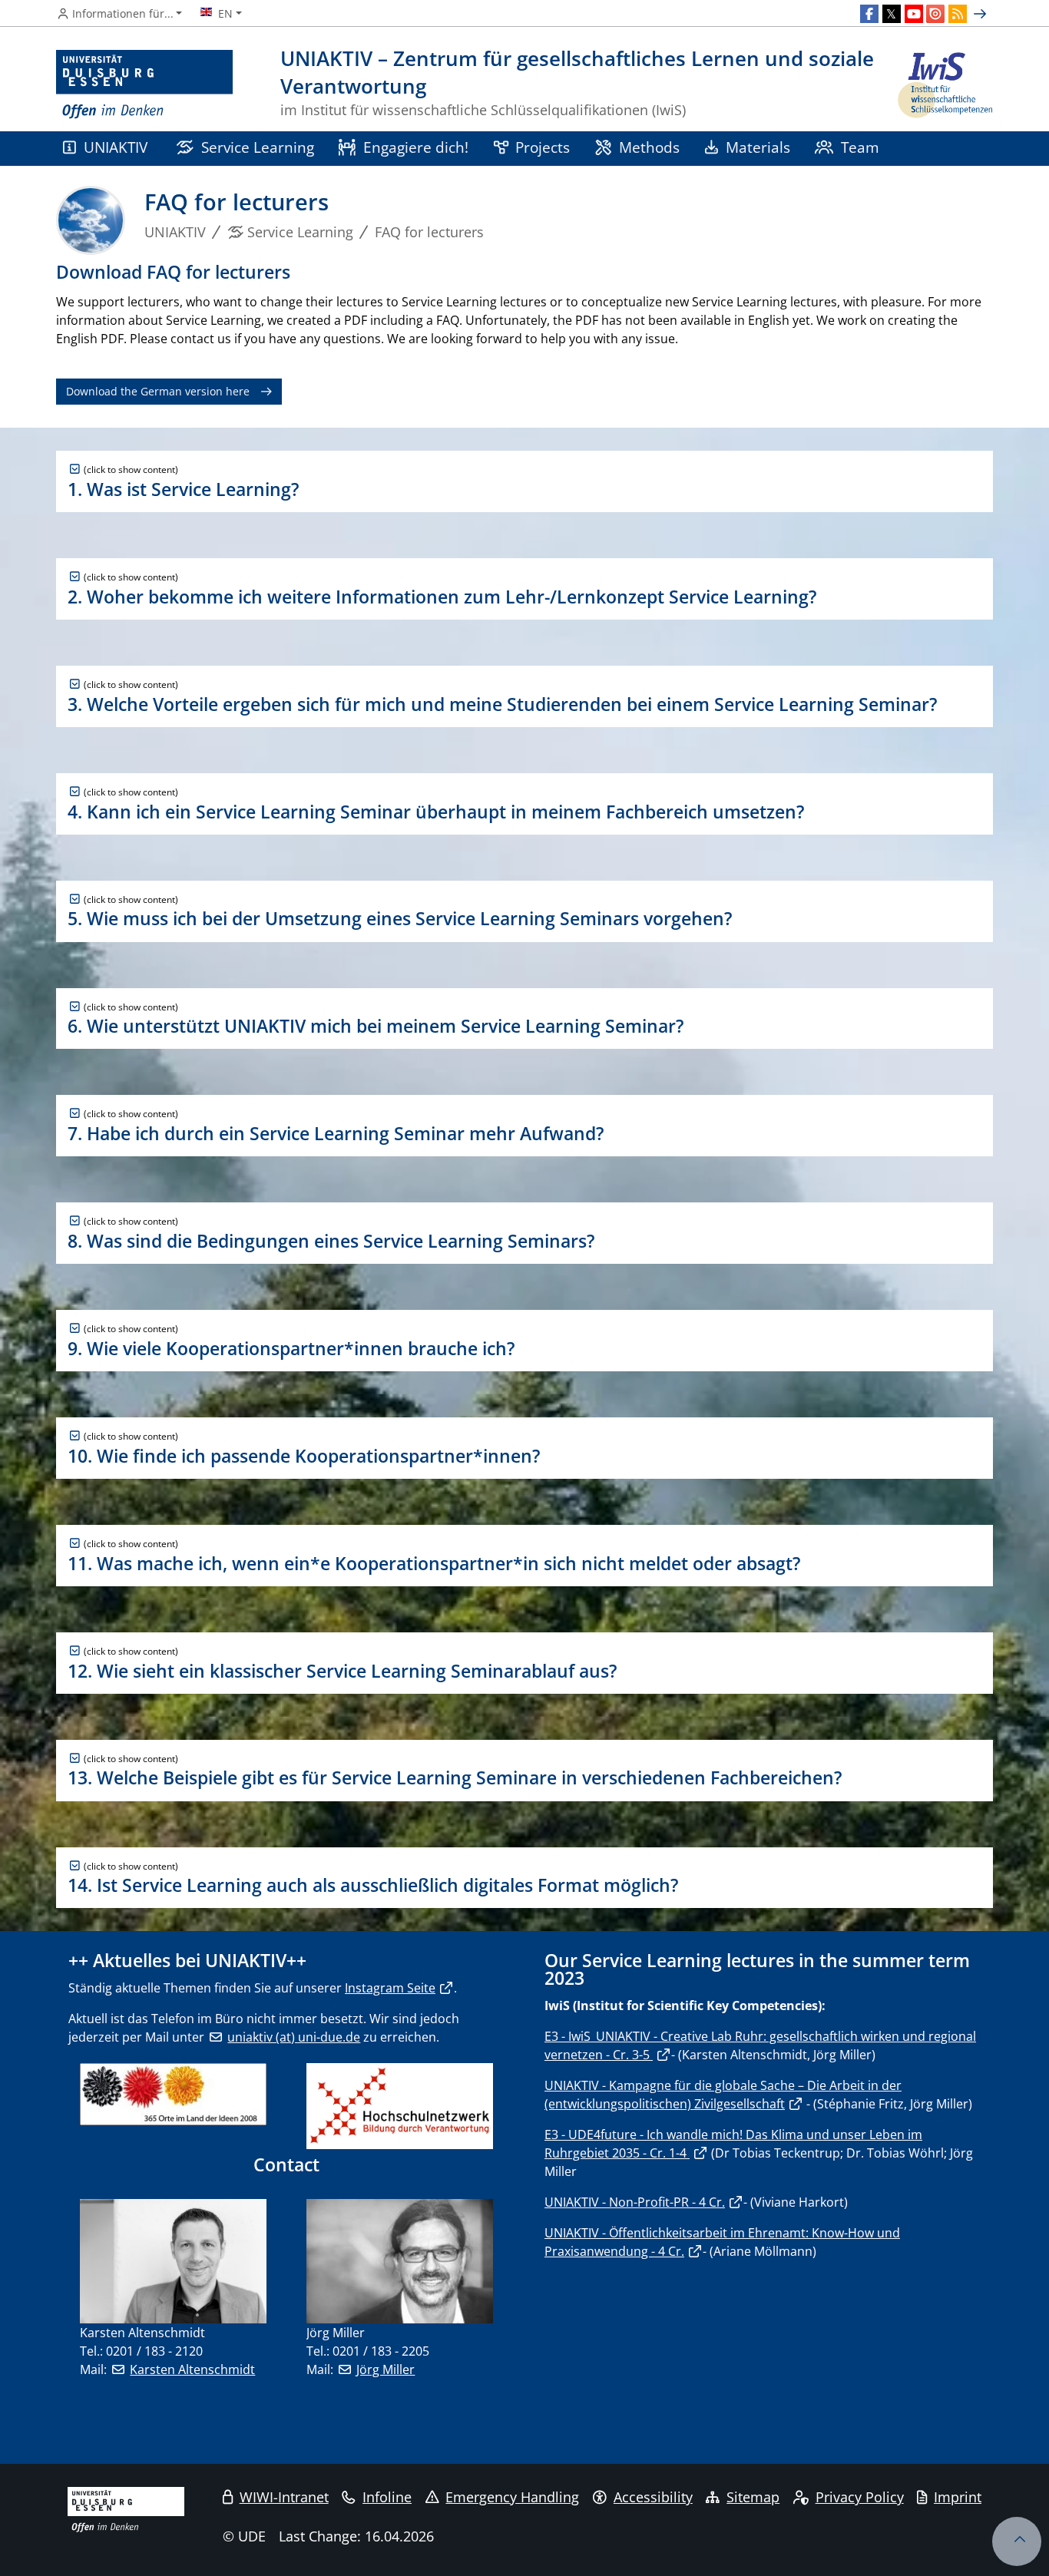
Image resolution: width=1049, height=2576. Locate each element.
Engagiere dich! (416, 147)
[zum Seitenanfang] (1017, 2541)
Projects (543, 147)
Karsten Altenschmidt (192, 2369)
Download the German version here (158, 391)
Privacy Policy (860, 2497)
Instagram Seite (390, 1988)
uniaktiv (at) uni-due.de (294, 2037)
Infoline (387, 2497)
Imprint (958, 2497)
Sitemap (753, 2497)
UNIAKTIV (116, 147)
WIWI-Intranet (284, 2497)
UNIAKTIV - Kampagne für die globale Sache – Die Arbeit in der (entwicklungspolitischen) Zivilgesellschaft (723, 2095)
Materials (758, 147)
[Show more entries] (982, 14)
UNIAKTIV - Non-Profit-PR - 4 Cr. (635, 2202)
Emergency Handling (512, 2497)
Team (860, 147)
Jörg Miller (386, 2369)
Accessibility (653, 2497)
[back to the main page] (944, 85)
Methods (649, 147)
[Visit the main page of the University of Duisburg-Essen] (144, 85)
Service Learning (258, 147)
